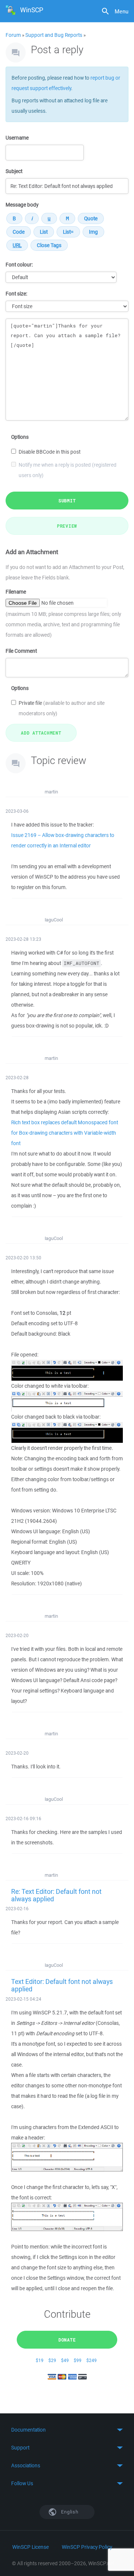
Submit (67, 501)
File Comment (21, 651)
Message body (22, 205)
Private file (62, 708)
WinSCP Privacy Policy (87, 2547)
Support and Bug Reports (54, 35)
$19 (40, 2360)
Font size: (16, 294)
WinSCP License (31, 2547)
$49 (65, 2360)
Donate (67, 2340)
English (69, 2512)
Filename (16, 592)
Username (17, 138)
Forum (13, 35)
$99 (78, 2360)
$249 (92, 2360)
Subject (14, 171)
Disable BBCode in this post (50, 452)
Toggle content (67, 2430)
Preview (67, 526)
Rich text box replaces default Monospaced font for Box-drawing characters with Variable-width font (65, 1133)
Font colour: (19, 265)
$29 (52, 2360)
